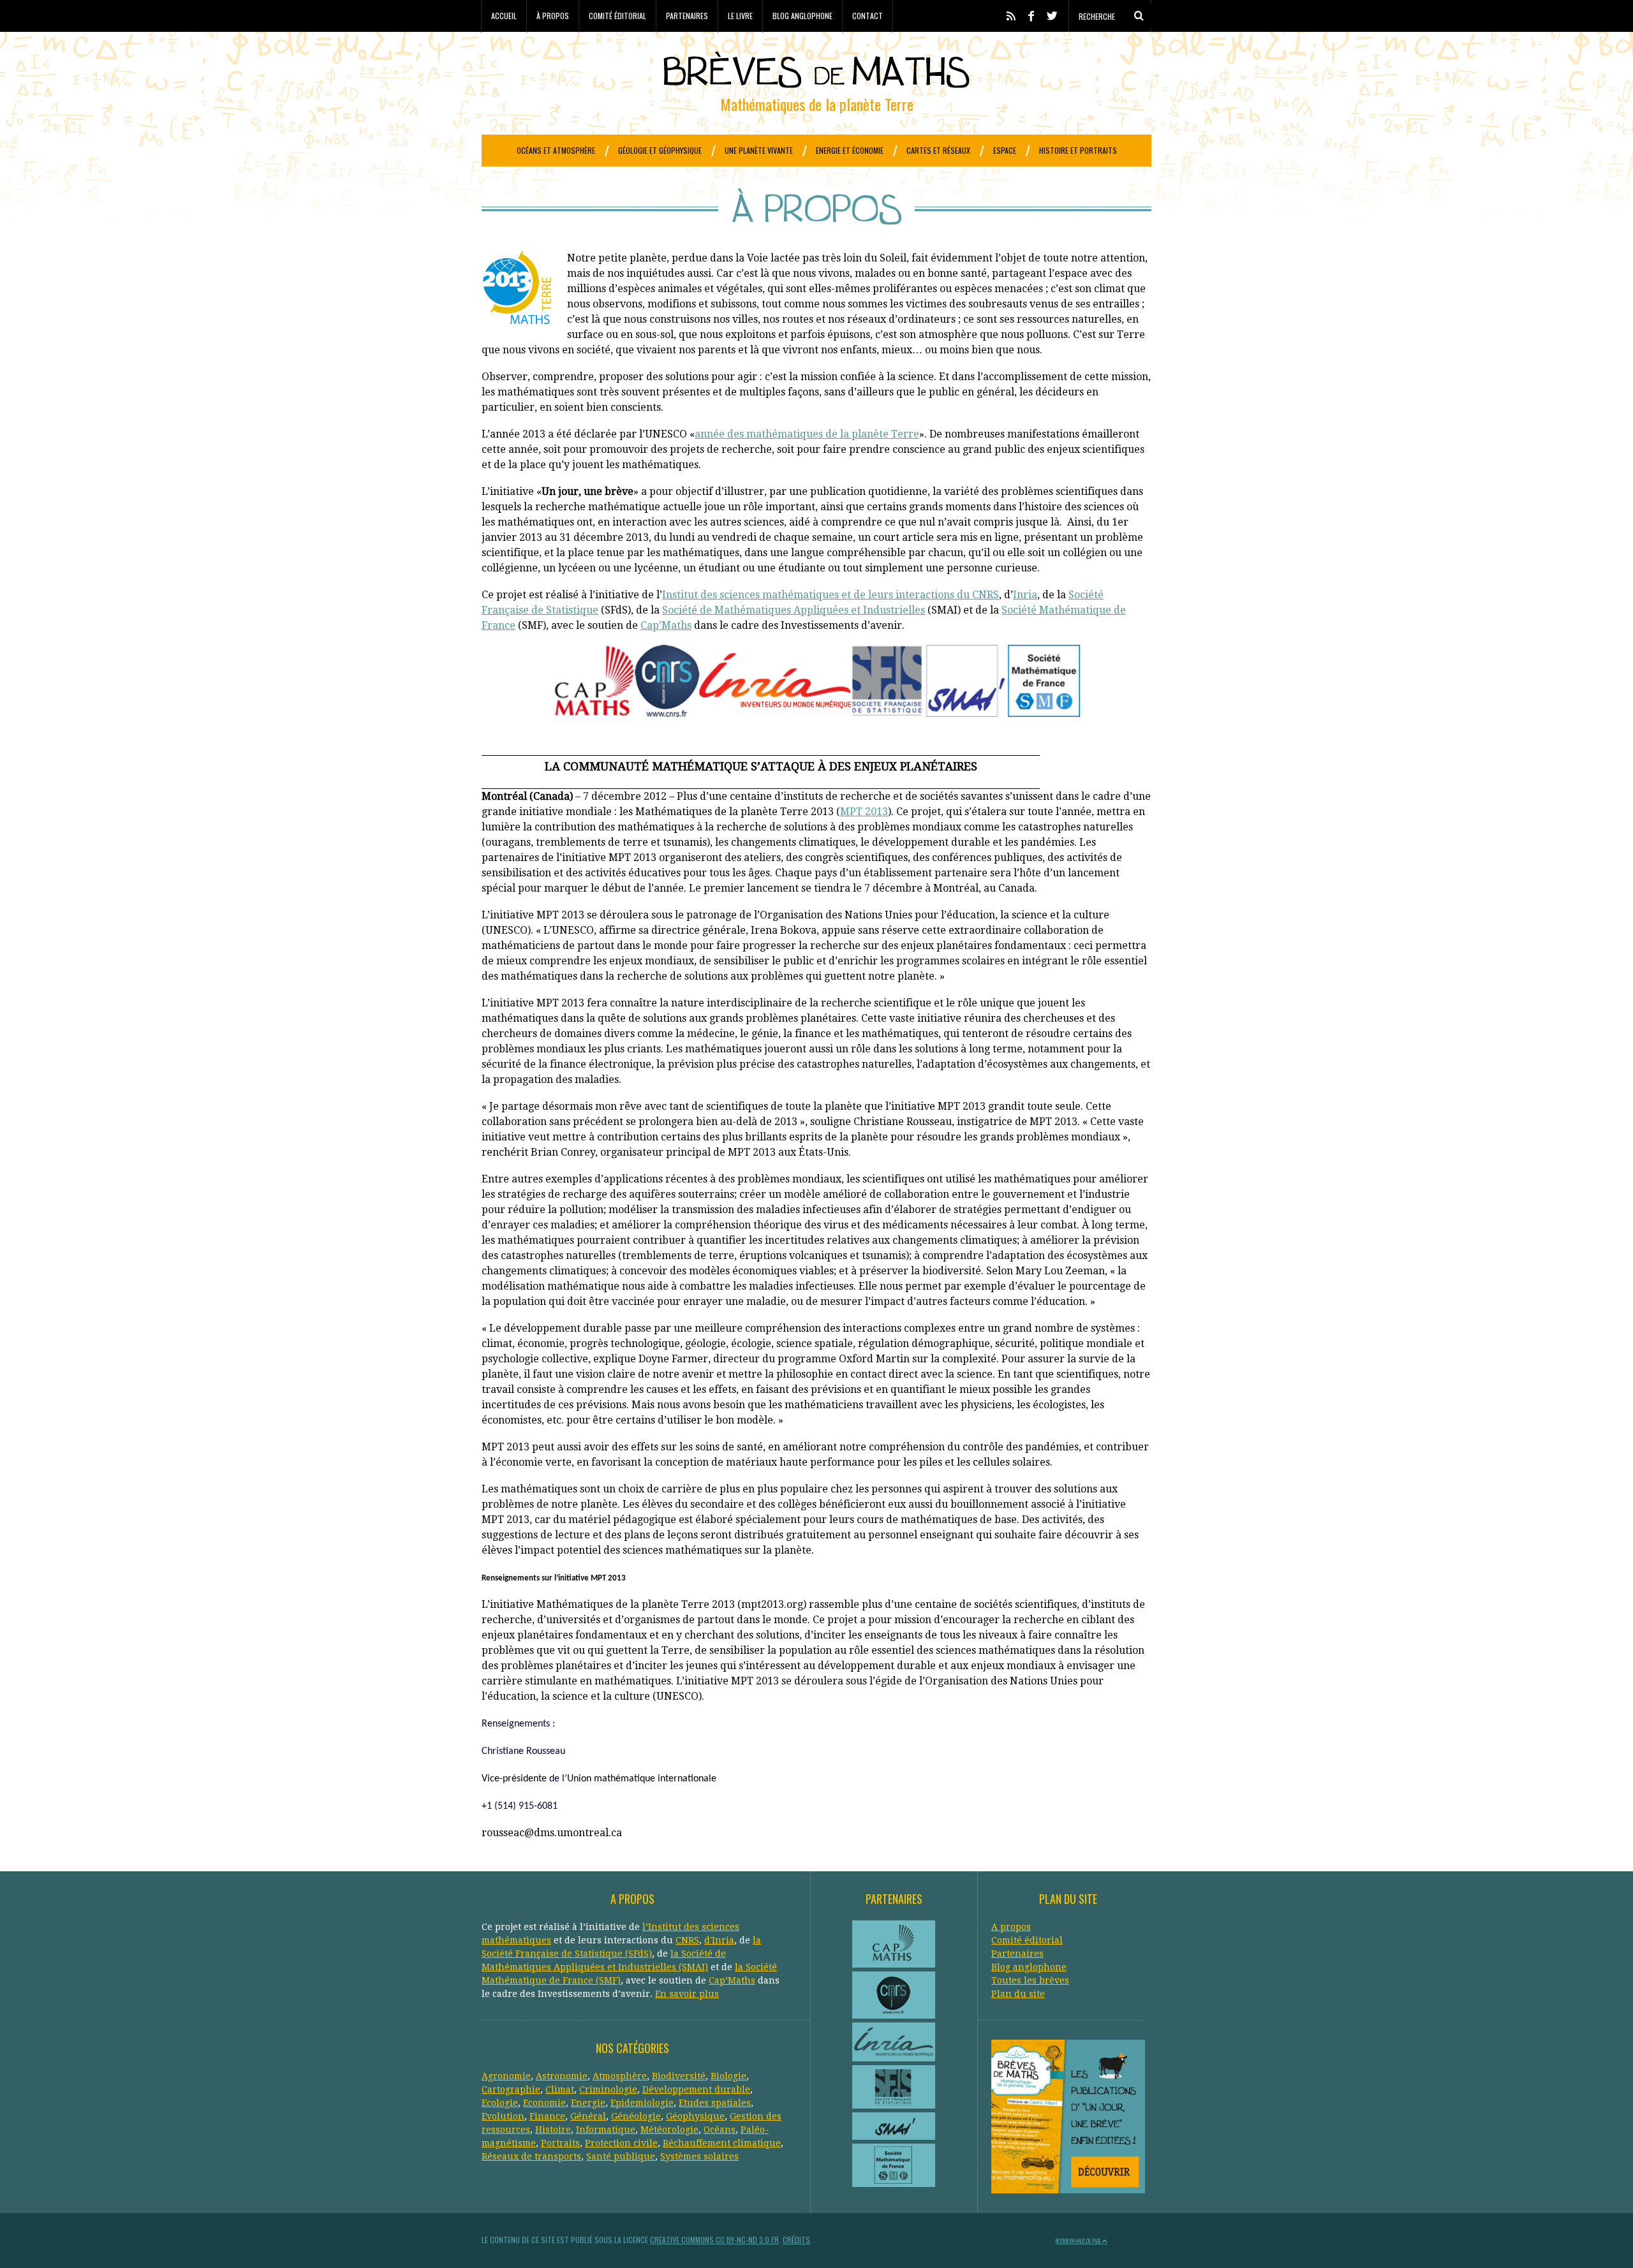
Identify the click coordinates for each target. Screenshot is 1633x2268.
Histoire (553, 2130)
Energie (588, 2103)
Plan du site (1018, 1994)
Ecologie (500, 2103)
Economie (544, 2103)
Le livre (740, 16)
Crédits (796, 2240)
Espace (1005, 150)
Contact (868, 16)
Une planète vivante (759, 150)
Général (588, 2116)
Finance (547, 2116)
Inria (1025, 595)
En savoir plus (687, 1994)
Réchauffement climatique (722, 2143)
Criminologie (608, 2089)
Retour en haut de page (1079, 2241)
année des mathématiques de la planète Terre (807, 434)
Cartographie (511, 2089)
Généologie (636, 2116)
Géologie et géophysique (660, 150)
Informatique (606, 2130)
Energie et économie (850, 150)
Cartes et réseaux (938, 150)
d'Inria (719, 1940)
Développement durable (696, 2089)
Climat (560, 2089)
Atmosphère (620, 2076)
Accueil (504, 16)
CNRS (687, 1940)
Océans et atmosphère (556, 150)
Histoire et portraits (1078, 150)
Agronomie (506, 2076)
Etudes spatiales (715, 2103)
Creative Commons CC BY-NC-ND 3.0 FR (714, 2240)
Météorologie (669, 2130)
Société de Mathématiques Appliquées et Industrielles (794, 610)
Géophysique (695, 2116)
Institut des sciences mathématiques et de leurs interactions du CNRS (831, 595)
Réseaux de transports (531, 2156)
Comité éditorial (617, 16)
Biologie (728, 2076)
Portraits (560, 2143)
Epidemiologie (642, 2103)
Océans (720, 2130)
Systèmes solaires (699, 2156)
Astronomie (562, 2076)
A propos (1011, 1927)
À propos (553, 16)
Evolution (503, 2116)
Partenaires (687, 16)
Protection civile (621, 2143)
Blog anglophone (802, 16)
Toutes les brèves (1030, 1980)
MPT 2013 (864, 812)
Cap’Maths (666, 625)
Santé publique (621, 2156)
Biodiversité (679, 2076)
